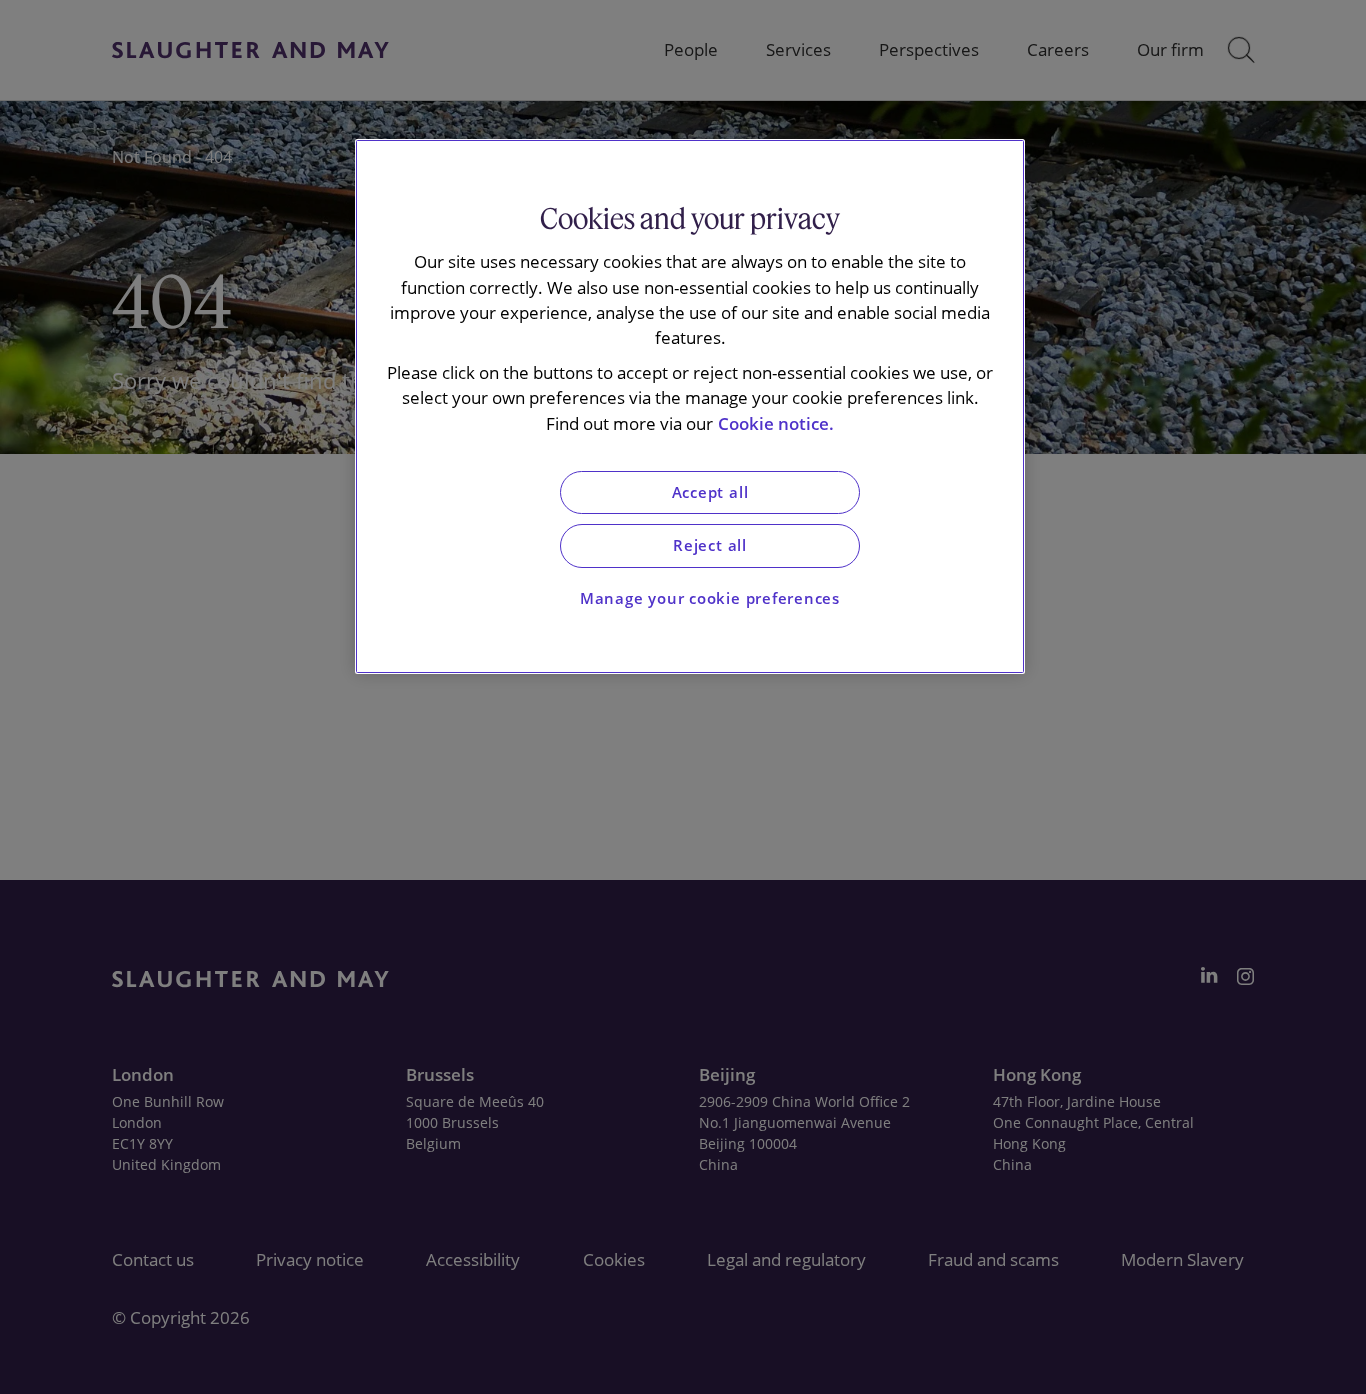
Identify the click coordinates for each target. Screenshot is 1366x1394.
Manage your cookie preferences (710, 598)
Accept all (710, 492)
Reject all (710, 545)
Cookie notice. (776, 423)
